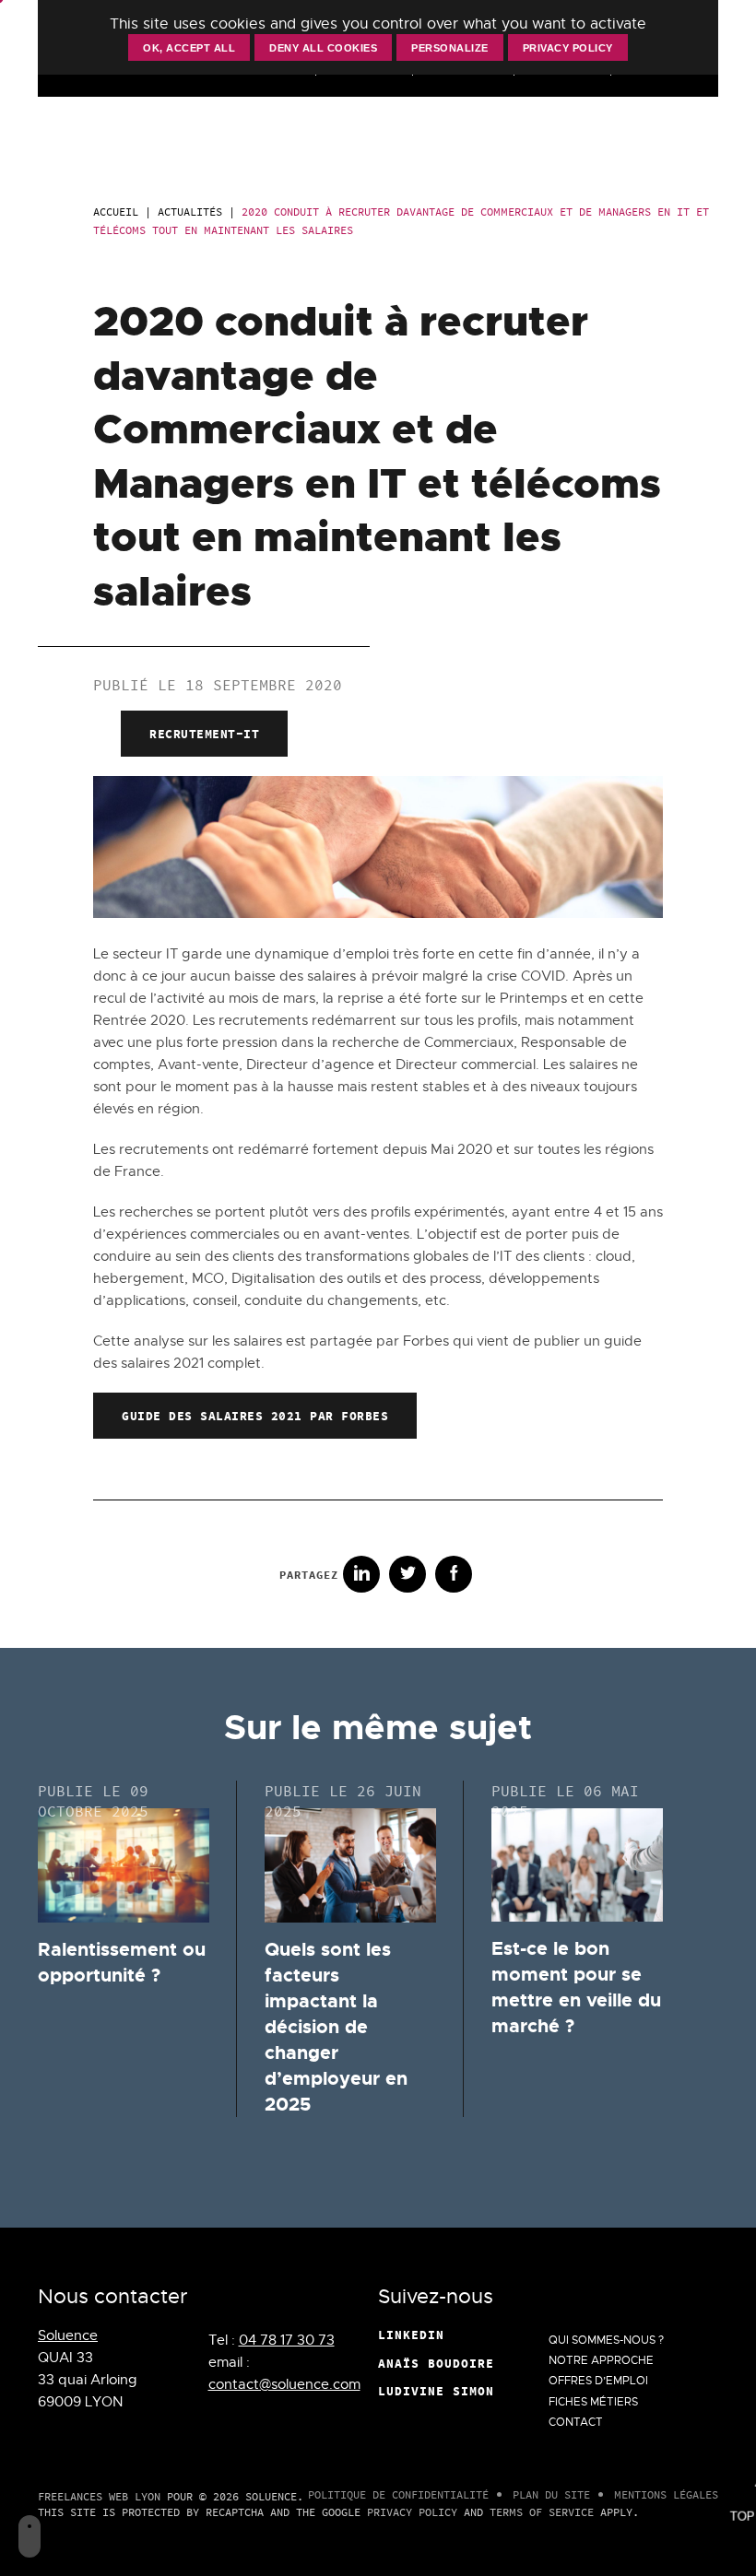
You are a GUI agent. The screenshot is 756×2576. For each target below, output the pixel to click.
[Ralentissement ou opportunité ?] (124, 1865)
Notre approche (601, 2360)
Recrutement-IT (204, 734)
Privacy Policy (412, 2512)
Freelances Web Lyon (99, 2496)
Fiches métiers (593, 2402)
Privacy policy (568, 48)
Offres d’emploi (598, 2381)
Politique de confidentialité (398, 2494)
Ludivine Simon (436, 2391)
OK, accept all (189, 48)
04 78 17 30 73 (287, 2340)
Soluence (68, 2335)
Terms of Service (542, 2512)
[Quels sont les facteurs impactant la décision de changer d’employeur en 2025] (350, 1865)
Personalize (450, 48)
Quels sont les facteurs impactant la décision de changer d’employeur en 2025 (336, 2027)
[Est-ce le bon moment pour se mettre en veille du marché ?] (577, 1865)
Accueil (116, 212)
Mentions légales (666, 2494)
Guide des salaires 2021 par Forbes (255, 1416)
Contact (576, 2422)
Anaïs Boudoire (436, 2363)
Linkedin (411, 2335)
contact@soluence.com (284, 2384)
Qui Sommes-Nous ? (606, 2340)
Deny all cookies (323, 48)
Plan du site (551, 2494)
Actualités (190, 212)
